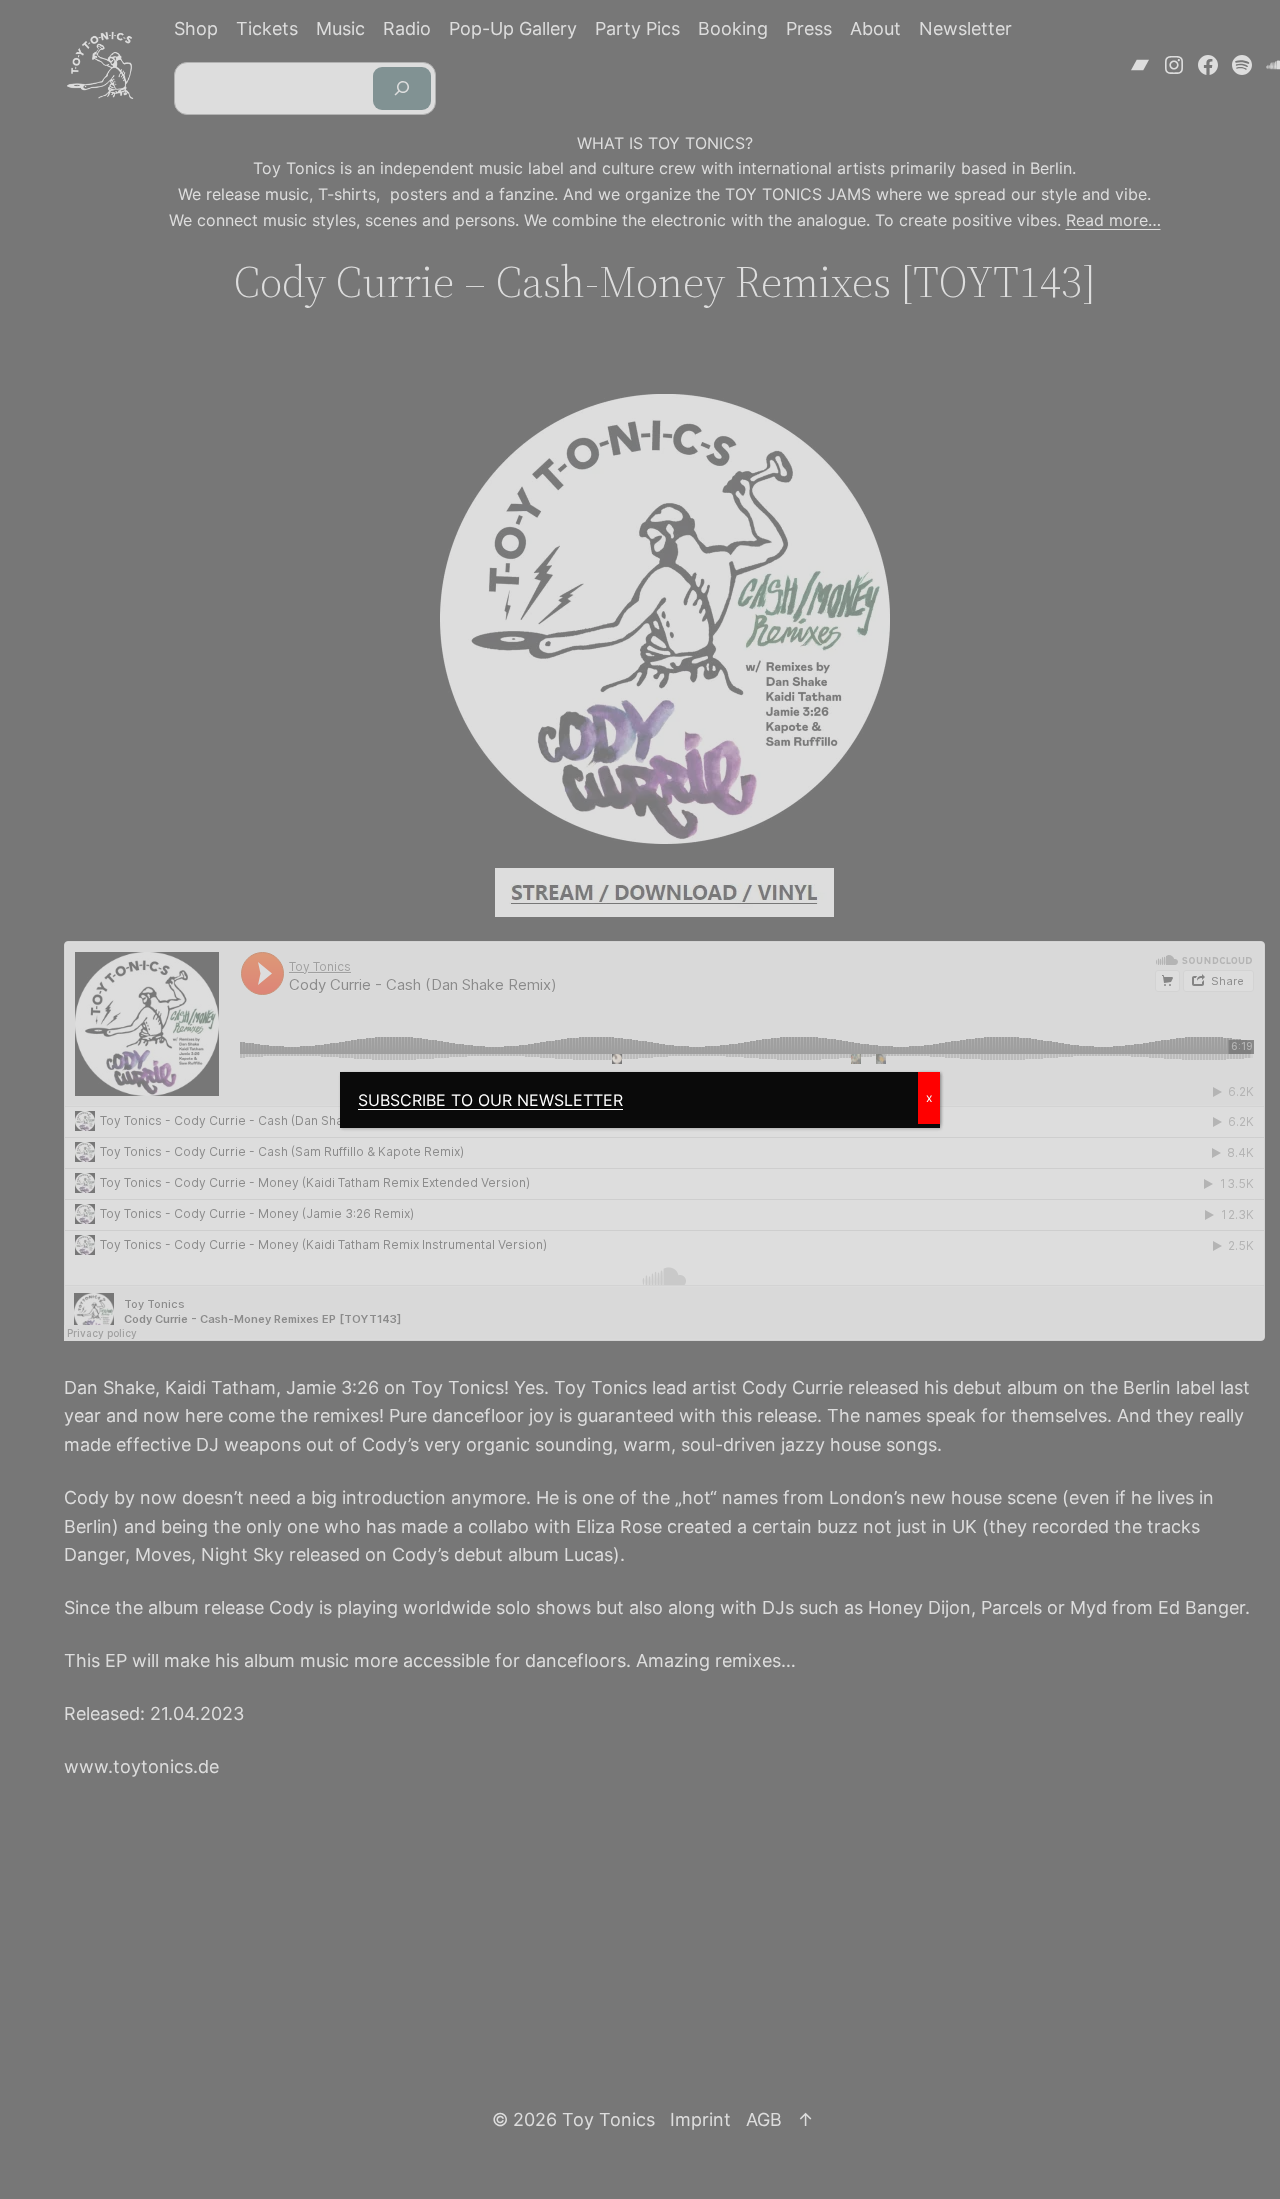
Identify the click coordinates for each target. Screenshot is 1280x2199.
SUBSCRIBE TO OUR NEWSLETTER (490, 1100)
